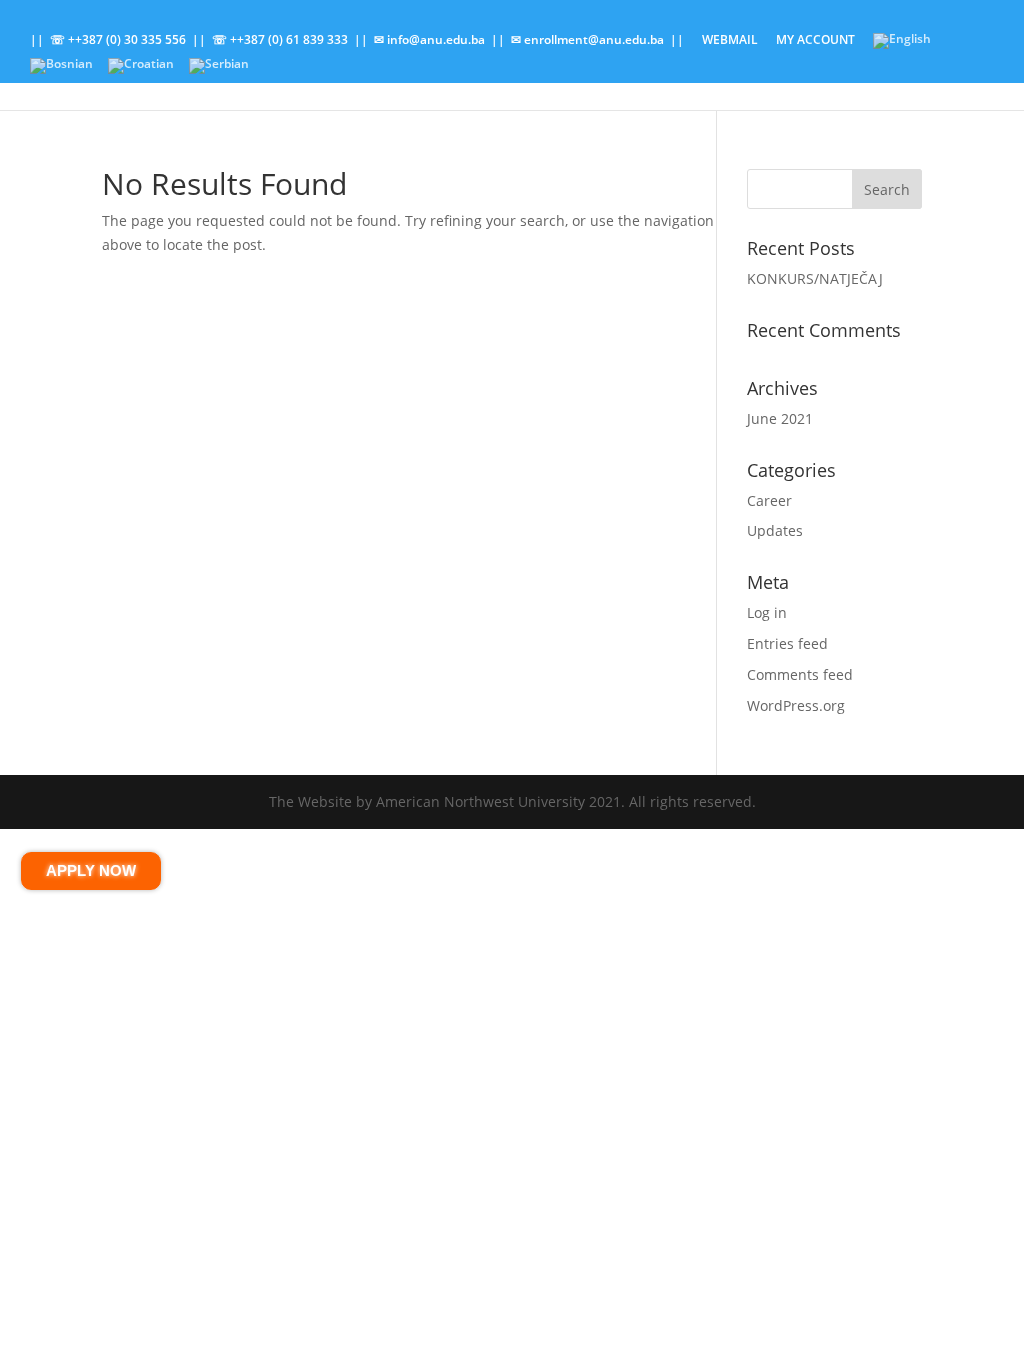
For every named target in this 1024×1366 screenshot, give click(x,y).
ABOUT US (807, 71)
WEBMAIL (730, 41)
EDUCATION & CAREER (672, 71)
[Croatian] (141, 70)
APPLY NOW (91, 870)
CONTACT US (911, 71)
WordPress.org (796, 705)
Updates (775, 530)
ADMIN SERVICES (430, 71)
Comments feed (800, 674)
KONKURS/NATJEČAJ (815, 278)
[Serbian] (219, 70)
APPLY (180, 71)
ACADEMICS (287, 71)
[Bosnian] (61, 70)
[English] (902, 45)
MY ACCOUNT (815, 41)
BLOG (552, 71)
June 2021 (780, 418)
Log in (767, 612)
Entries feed (787, 643)
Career (769, 500)
